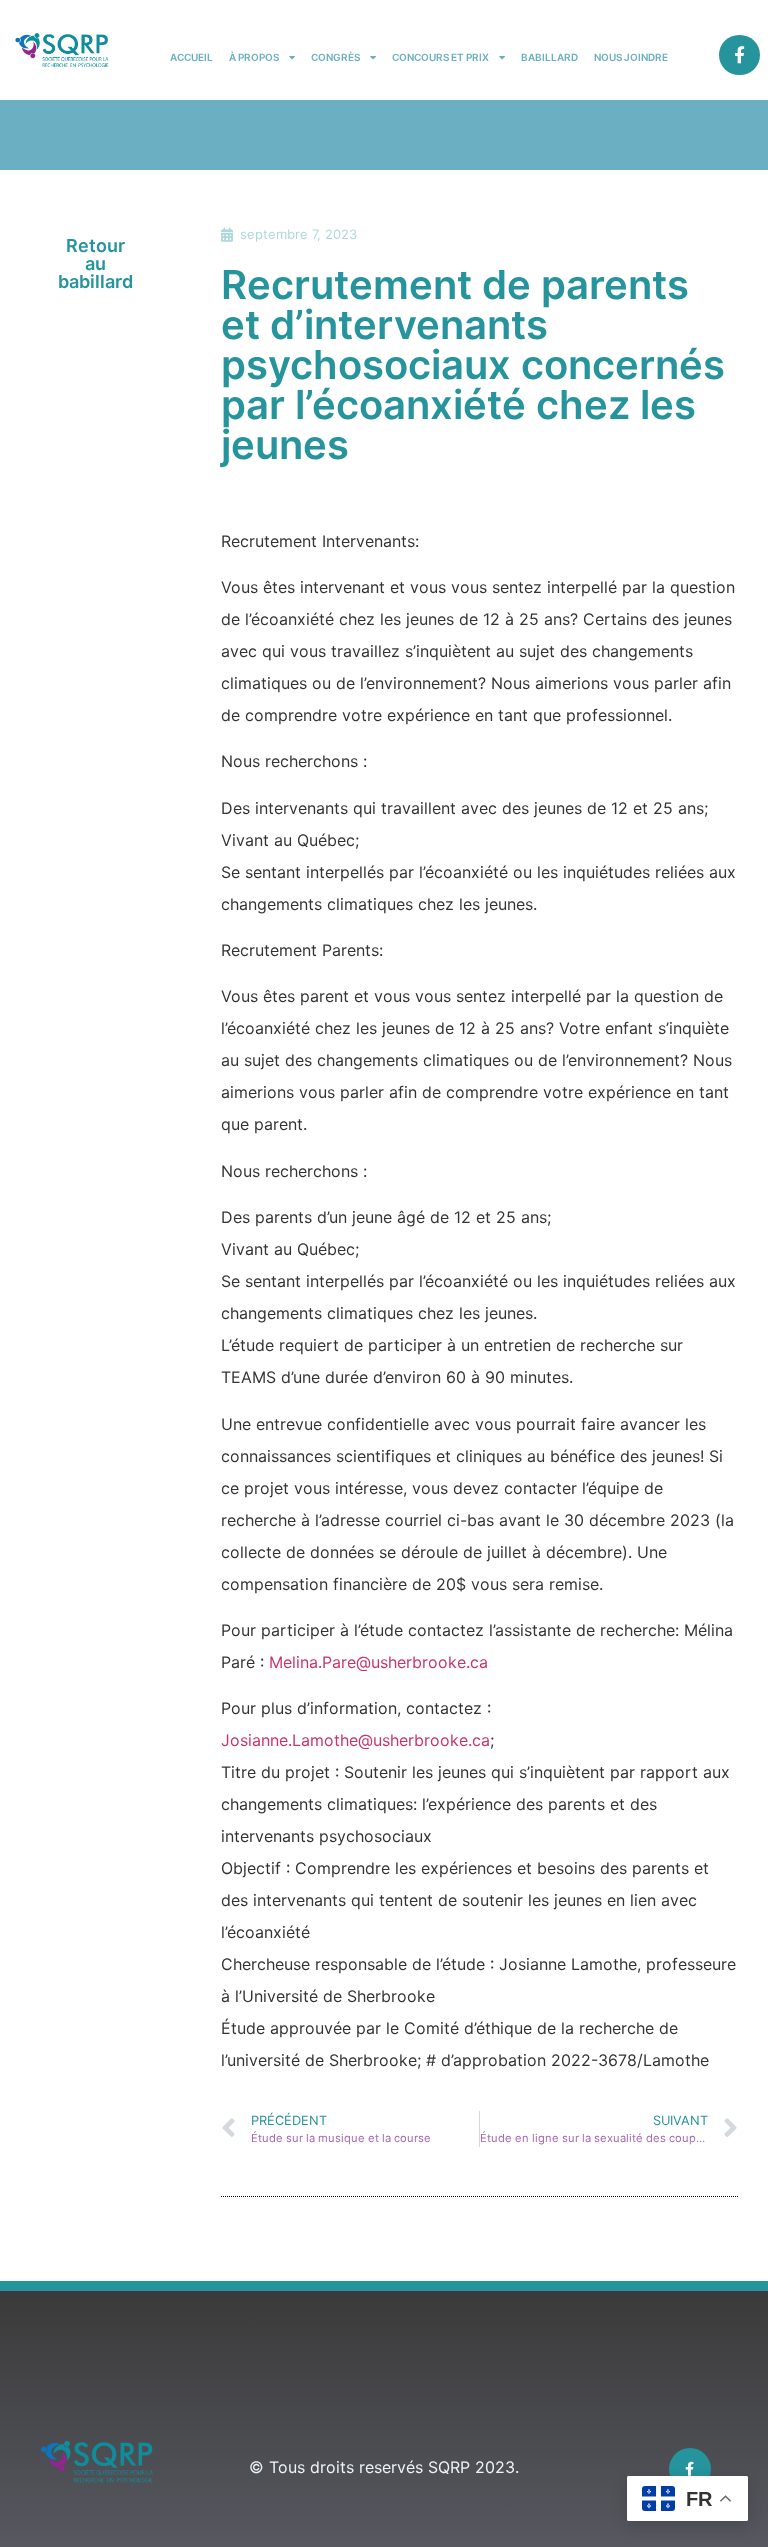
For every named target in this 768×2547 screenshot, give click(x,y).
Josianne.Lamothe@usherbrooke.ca (355, 1740)
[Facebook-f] (739, 55)
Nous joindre (631, 57)
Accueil (191, 57)
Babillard (549, 57)
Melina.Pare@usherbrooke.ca (378, 1662)
